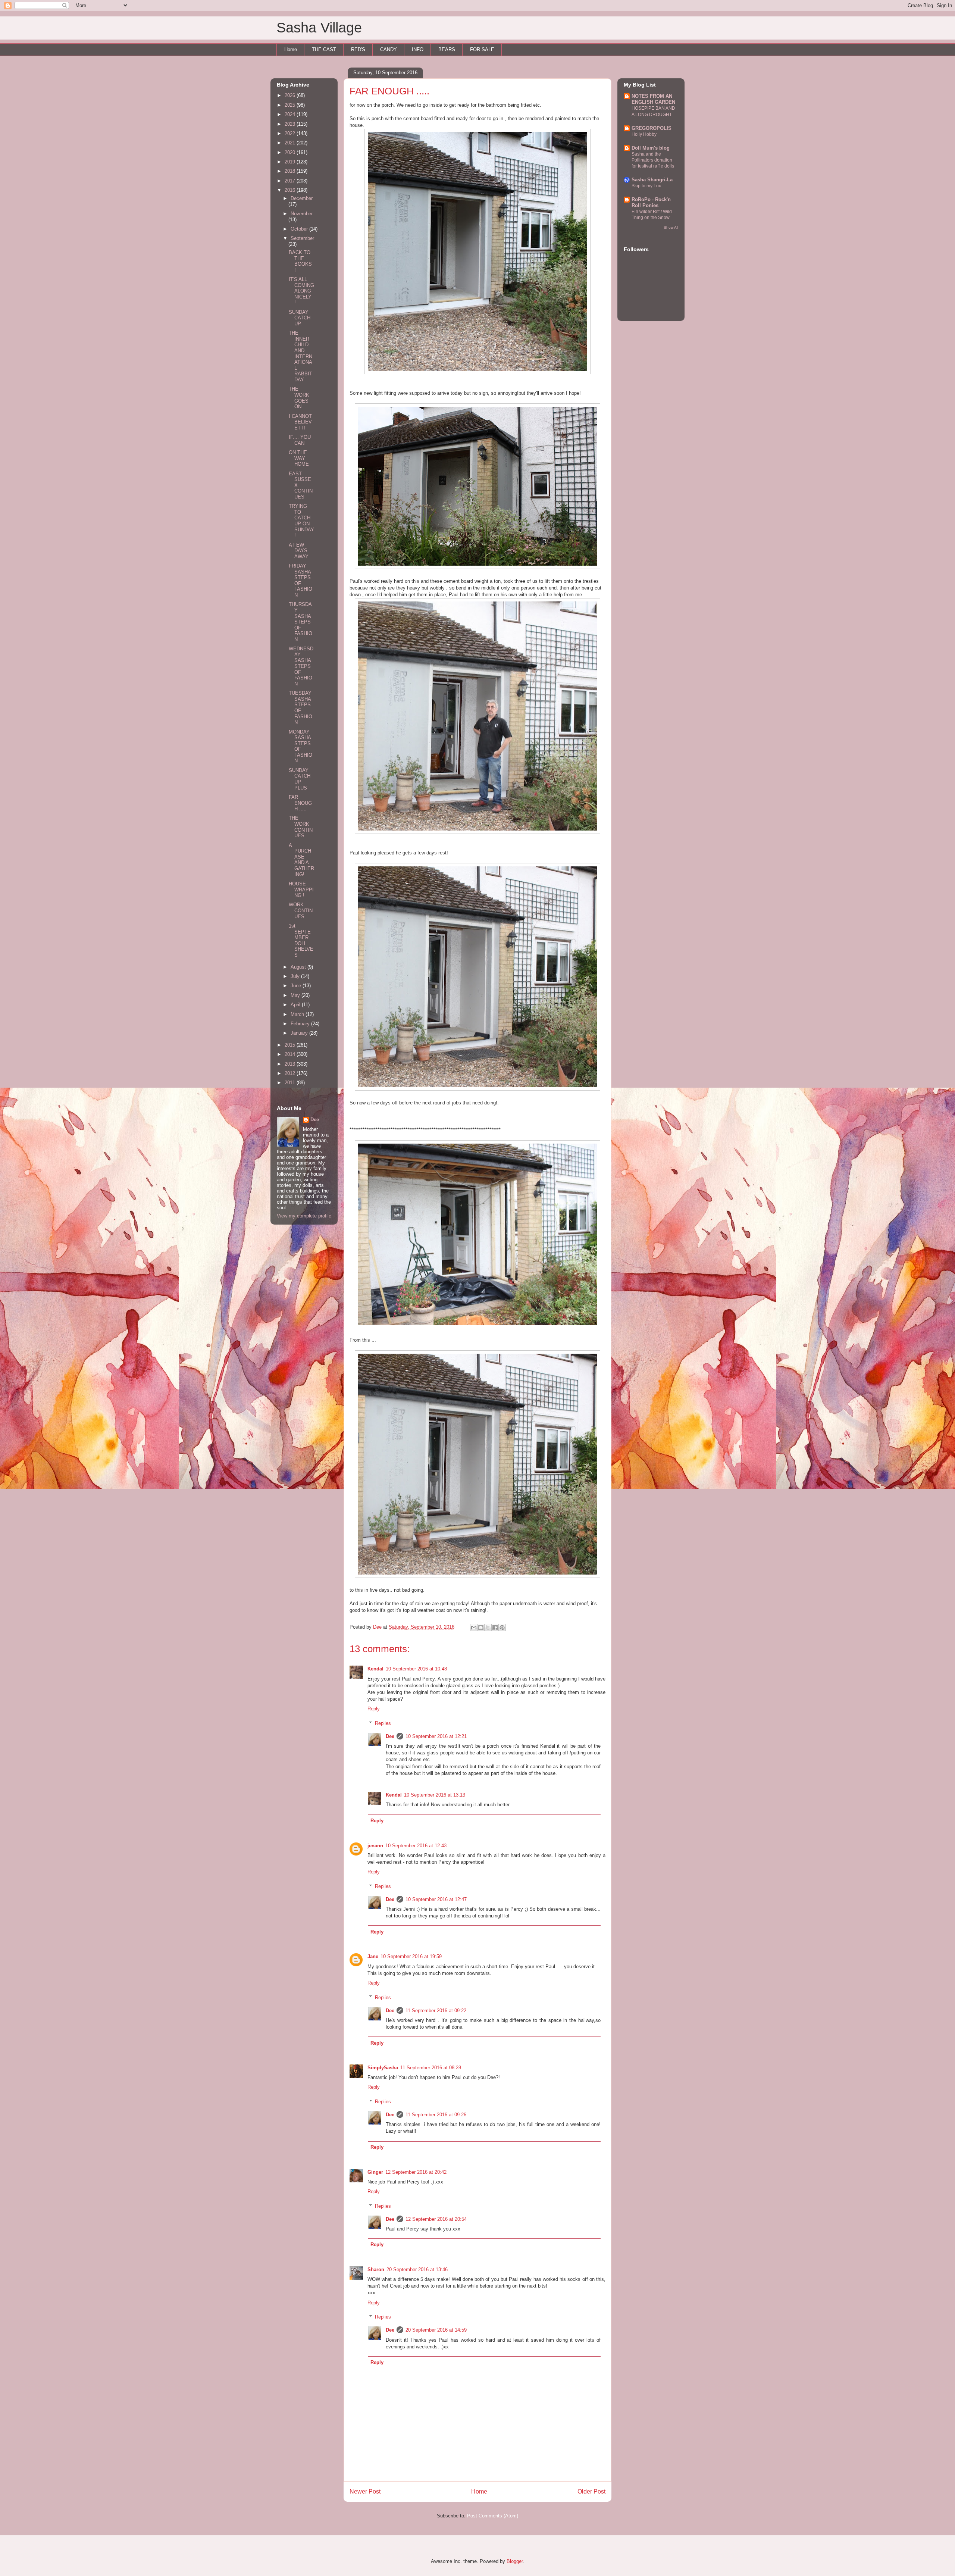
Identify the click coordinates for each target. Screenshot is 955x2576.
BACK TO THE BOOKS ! (300, 261)
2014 (291, 1054)
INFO (418, 49)
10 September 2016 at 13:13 (435, 1795)
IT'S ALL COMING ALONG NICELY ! (301, 291)
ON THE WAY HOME (299, 458)
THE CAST (324, 49)
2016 (291, 190)
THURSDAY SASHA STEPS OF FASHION (300, 622)
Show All (671, 227)
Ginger (375, 2172)
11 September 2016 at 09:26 (436, 2115)
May (296, 995)
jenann (375, 1846)
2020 (291, 152)
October (300, 229)
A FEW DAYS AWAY (299, 551)
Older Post (591, 2491)
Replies (383, 1723)
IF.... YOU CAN (300, 440)
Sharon (376, 2269)
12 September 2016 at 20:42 (416, 2172)
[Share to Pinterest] (502, 1628)
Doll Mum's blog (651, 148)
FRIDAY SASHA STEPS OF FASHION (300, 580)
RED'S (358, 49)
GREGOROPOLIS (652, 128)
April (296, 1005)
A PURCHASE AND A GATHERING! (301, 860)
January (300, 1033)
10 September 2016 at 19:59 (411, 1956)
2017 (291, 181)
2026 (291, 95)
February (301, 1024)
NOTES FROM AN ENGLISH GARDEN (653, 99)
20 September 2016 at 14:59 (436, 2330)
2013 (291, 1064)
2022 (291, 133)
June (297, 986)
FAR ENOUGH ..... (300, 803)
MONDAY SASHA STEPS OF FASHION (300, 746)
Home (291, 49)
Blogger (515, 2561)
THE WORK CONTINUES (301, 827)
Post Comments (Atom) (493, 2516)
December (302, 198)
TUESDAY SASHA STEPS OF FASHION (300, 708)
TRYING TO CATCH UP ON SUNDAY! (301, 521)
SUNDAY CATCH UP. (300, 318)
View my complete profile (304, 1216)
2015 (291, 1045)
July (296, 976)
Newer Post (365, 2491)
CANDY (389, 49)
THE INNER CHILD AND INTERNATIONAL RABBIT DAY (300, 356)
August (299, 967)
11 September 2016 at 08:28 (431, 2068)
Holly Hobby (644, 134)
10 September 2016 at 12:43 (416, 1846)
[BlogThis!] (481, 1628)
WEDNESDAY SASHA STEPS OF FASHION (301, 666)
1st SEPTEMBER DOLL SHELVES (301, 940)
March (298, 1014)
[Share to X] (488, 1628)
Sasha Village (319, 28)
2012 (291, 1073)
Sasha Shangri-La (652, 180)
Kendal (375, 1669)
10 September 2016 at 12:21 (436, 1736)
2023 (291, 124)
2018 (291, 171)
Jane (373, 1956)
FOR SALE (482, 49)
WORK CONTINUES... (301, 910)
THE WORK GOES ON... (299, 398)
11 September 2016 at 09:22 (436, 2011)
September (302, 238)
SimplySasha (383, 2068)
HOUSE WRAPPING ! (301, 890)
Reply (374, 1709)
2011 (291, 1083)
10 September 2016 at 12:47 (436, 1899)
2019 (291, 162)
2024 (291, 114)
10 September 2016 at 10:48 (416, 1669)
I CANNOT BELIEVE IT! (300, 422)
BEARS (447, 49)
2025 (291, 105)
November (302, 214)
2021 (291, 143)
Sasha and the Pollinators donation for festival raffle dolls (653, 160)
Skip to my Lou (646, 186)
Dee (390, 1736)
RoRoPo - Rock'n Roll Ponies (651, 202)
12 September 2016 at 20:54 (436, 2219)
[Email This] (474, 1628)
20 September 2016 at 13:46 (417, 2269)
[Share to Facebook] (495, 1628)
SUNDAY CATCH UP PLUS (300, 779)
